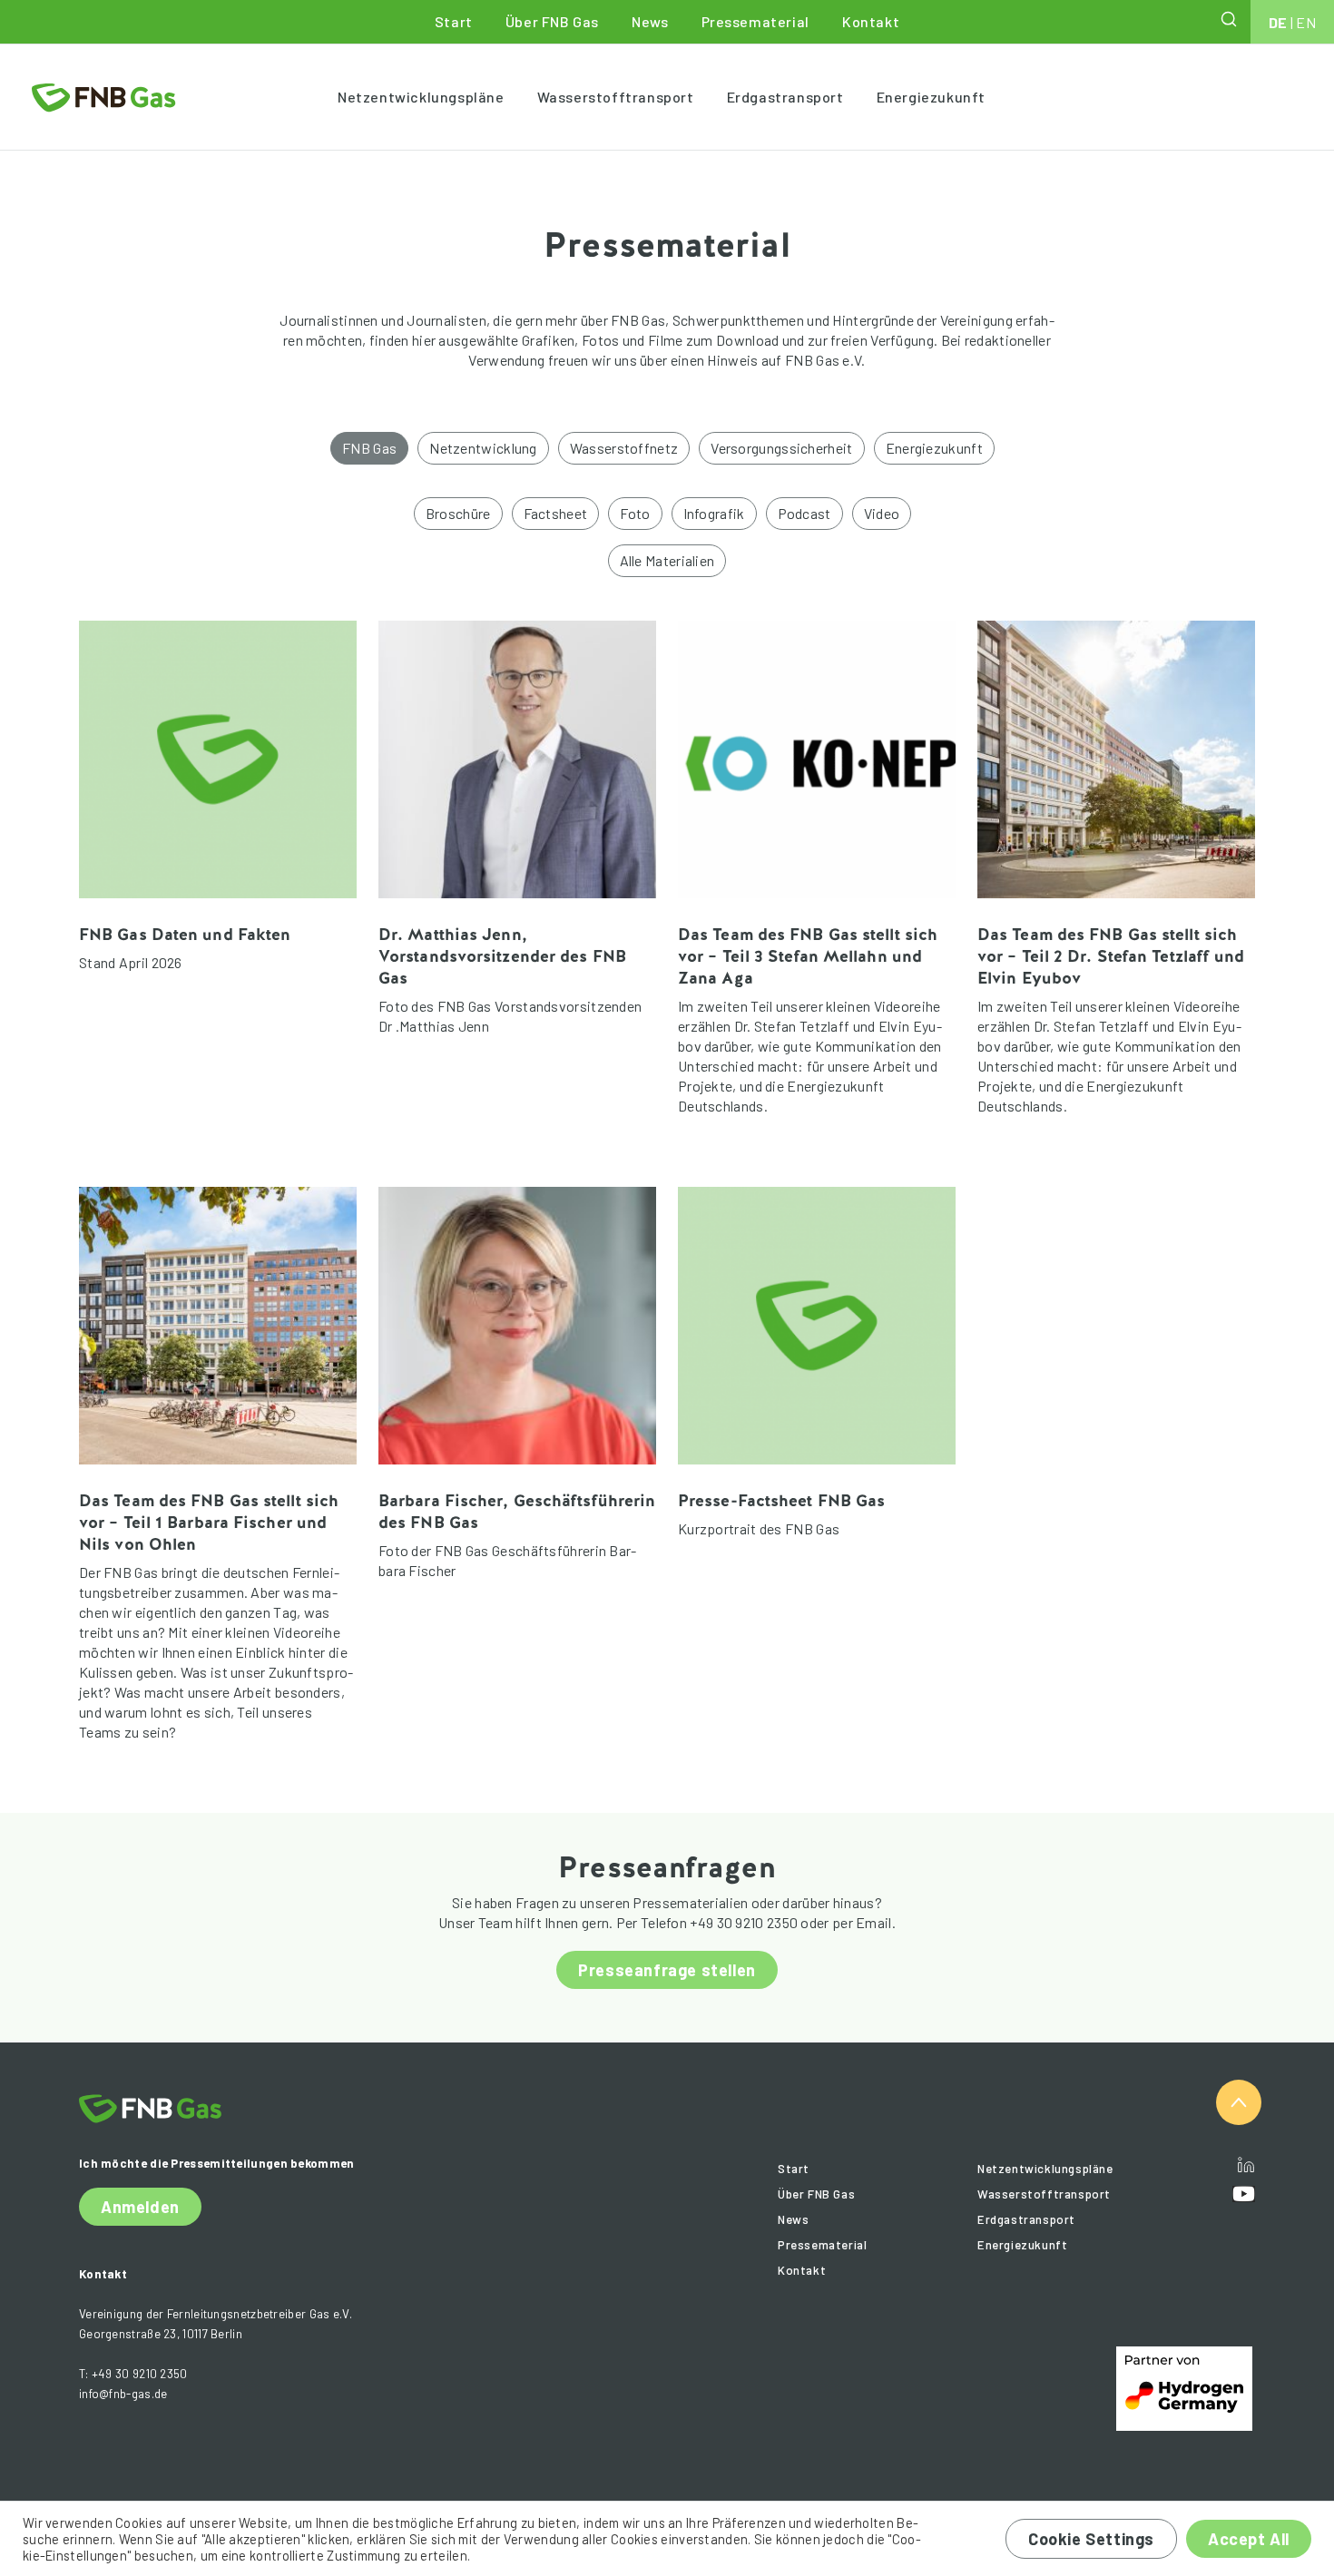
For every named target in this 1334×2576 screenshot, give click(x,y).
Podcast (804, 513)
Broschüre (458, 513)
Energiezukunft (931, 97)
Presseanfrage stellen (667, 1970)
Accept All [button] (1249, 2539)
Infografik (714, 513)
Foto (635, 513)
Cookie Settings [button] (1091, 2539)
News (650, 21)
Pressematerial (755, 21)
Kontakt (871, 21)
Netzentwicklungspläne (421, 97)
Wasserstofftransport (616, 97)
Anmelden (140, 2207)
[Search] (1231, 19)
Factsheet (556, 513)
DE (1278, 22)
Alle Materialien (667, 560)
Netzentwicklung (483, 448)
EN (1306, 22)
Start (454, 21)
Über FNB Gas (552, 21)
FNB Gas (369, 448)
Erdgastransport (785, 97)
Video (882, 513)
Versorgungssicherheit (781, 448)
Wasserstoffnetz (624, 448)
